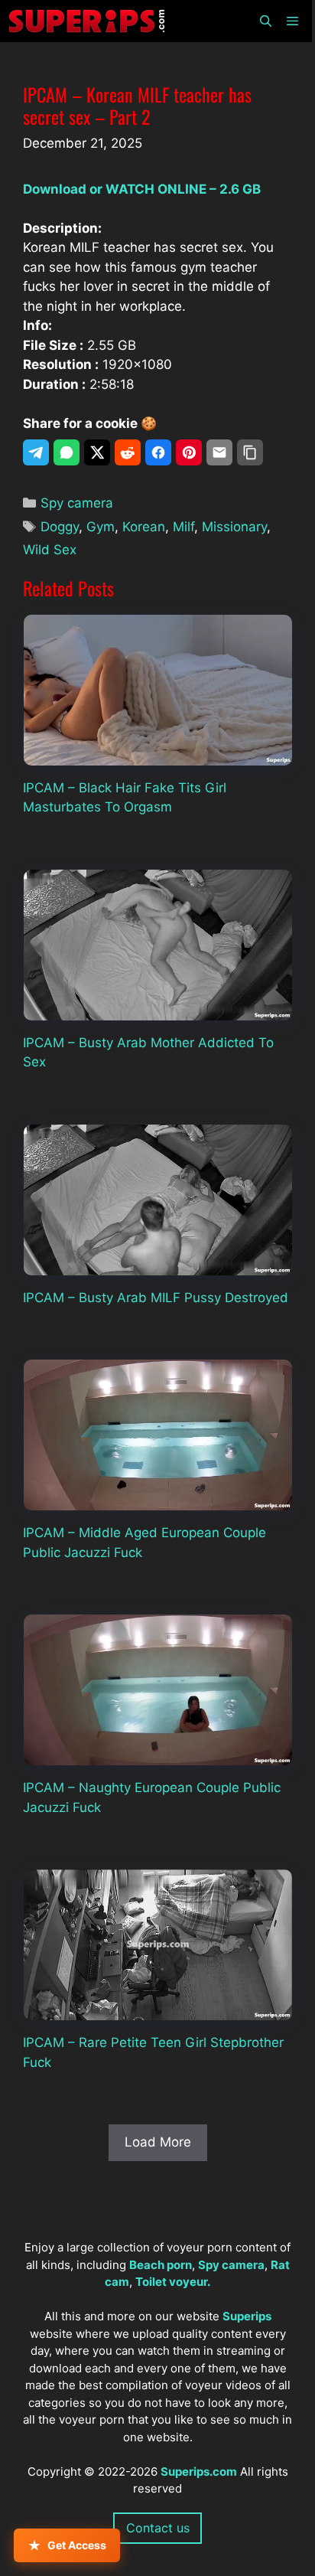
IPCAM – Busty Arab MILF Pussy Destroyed (156, 1298)
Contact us (158, 2528)
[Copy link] (250, 452)
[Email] (219, 452)
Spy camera (77, 503)
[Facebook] (158, 452)
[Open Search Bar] (265, 21)
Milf (183, 527)
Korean (144, 527)
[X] (97, 452)
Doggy (60, 527)
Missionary (234, 527)
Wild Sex (50, 550)
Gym (101, 527)
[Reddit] (128, 452)
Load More (158, 2142)
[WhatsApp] (67, 452)
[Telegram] (36, 452)
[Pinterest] (189, 452)
